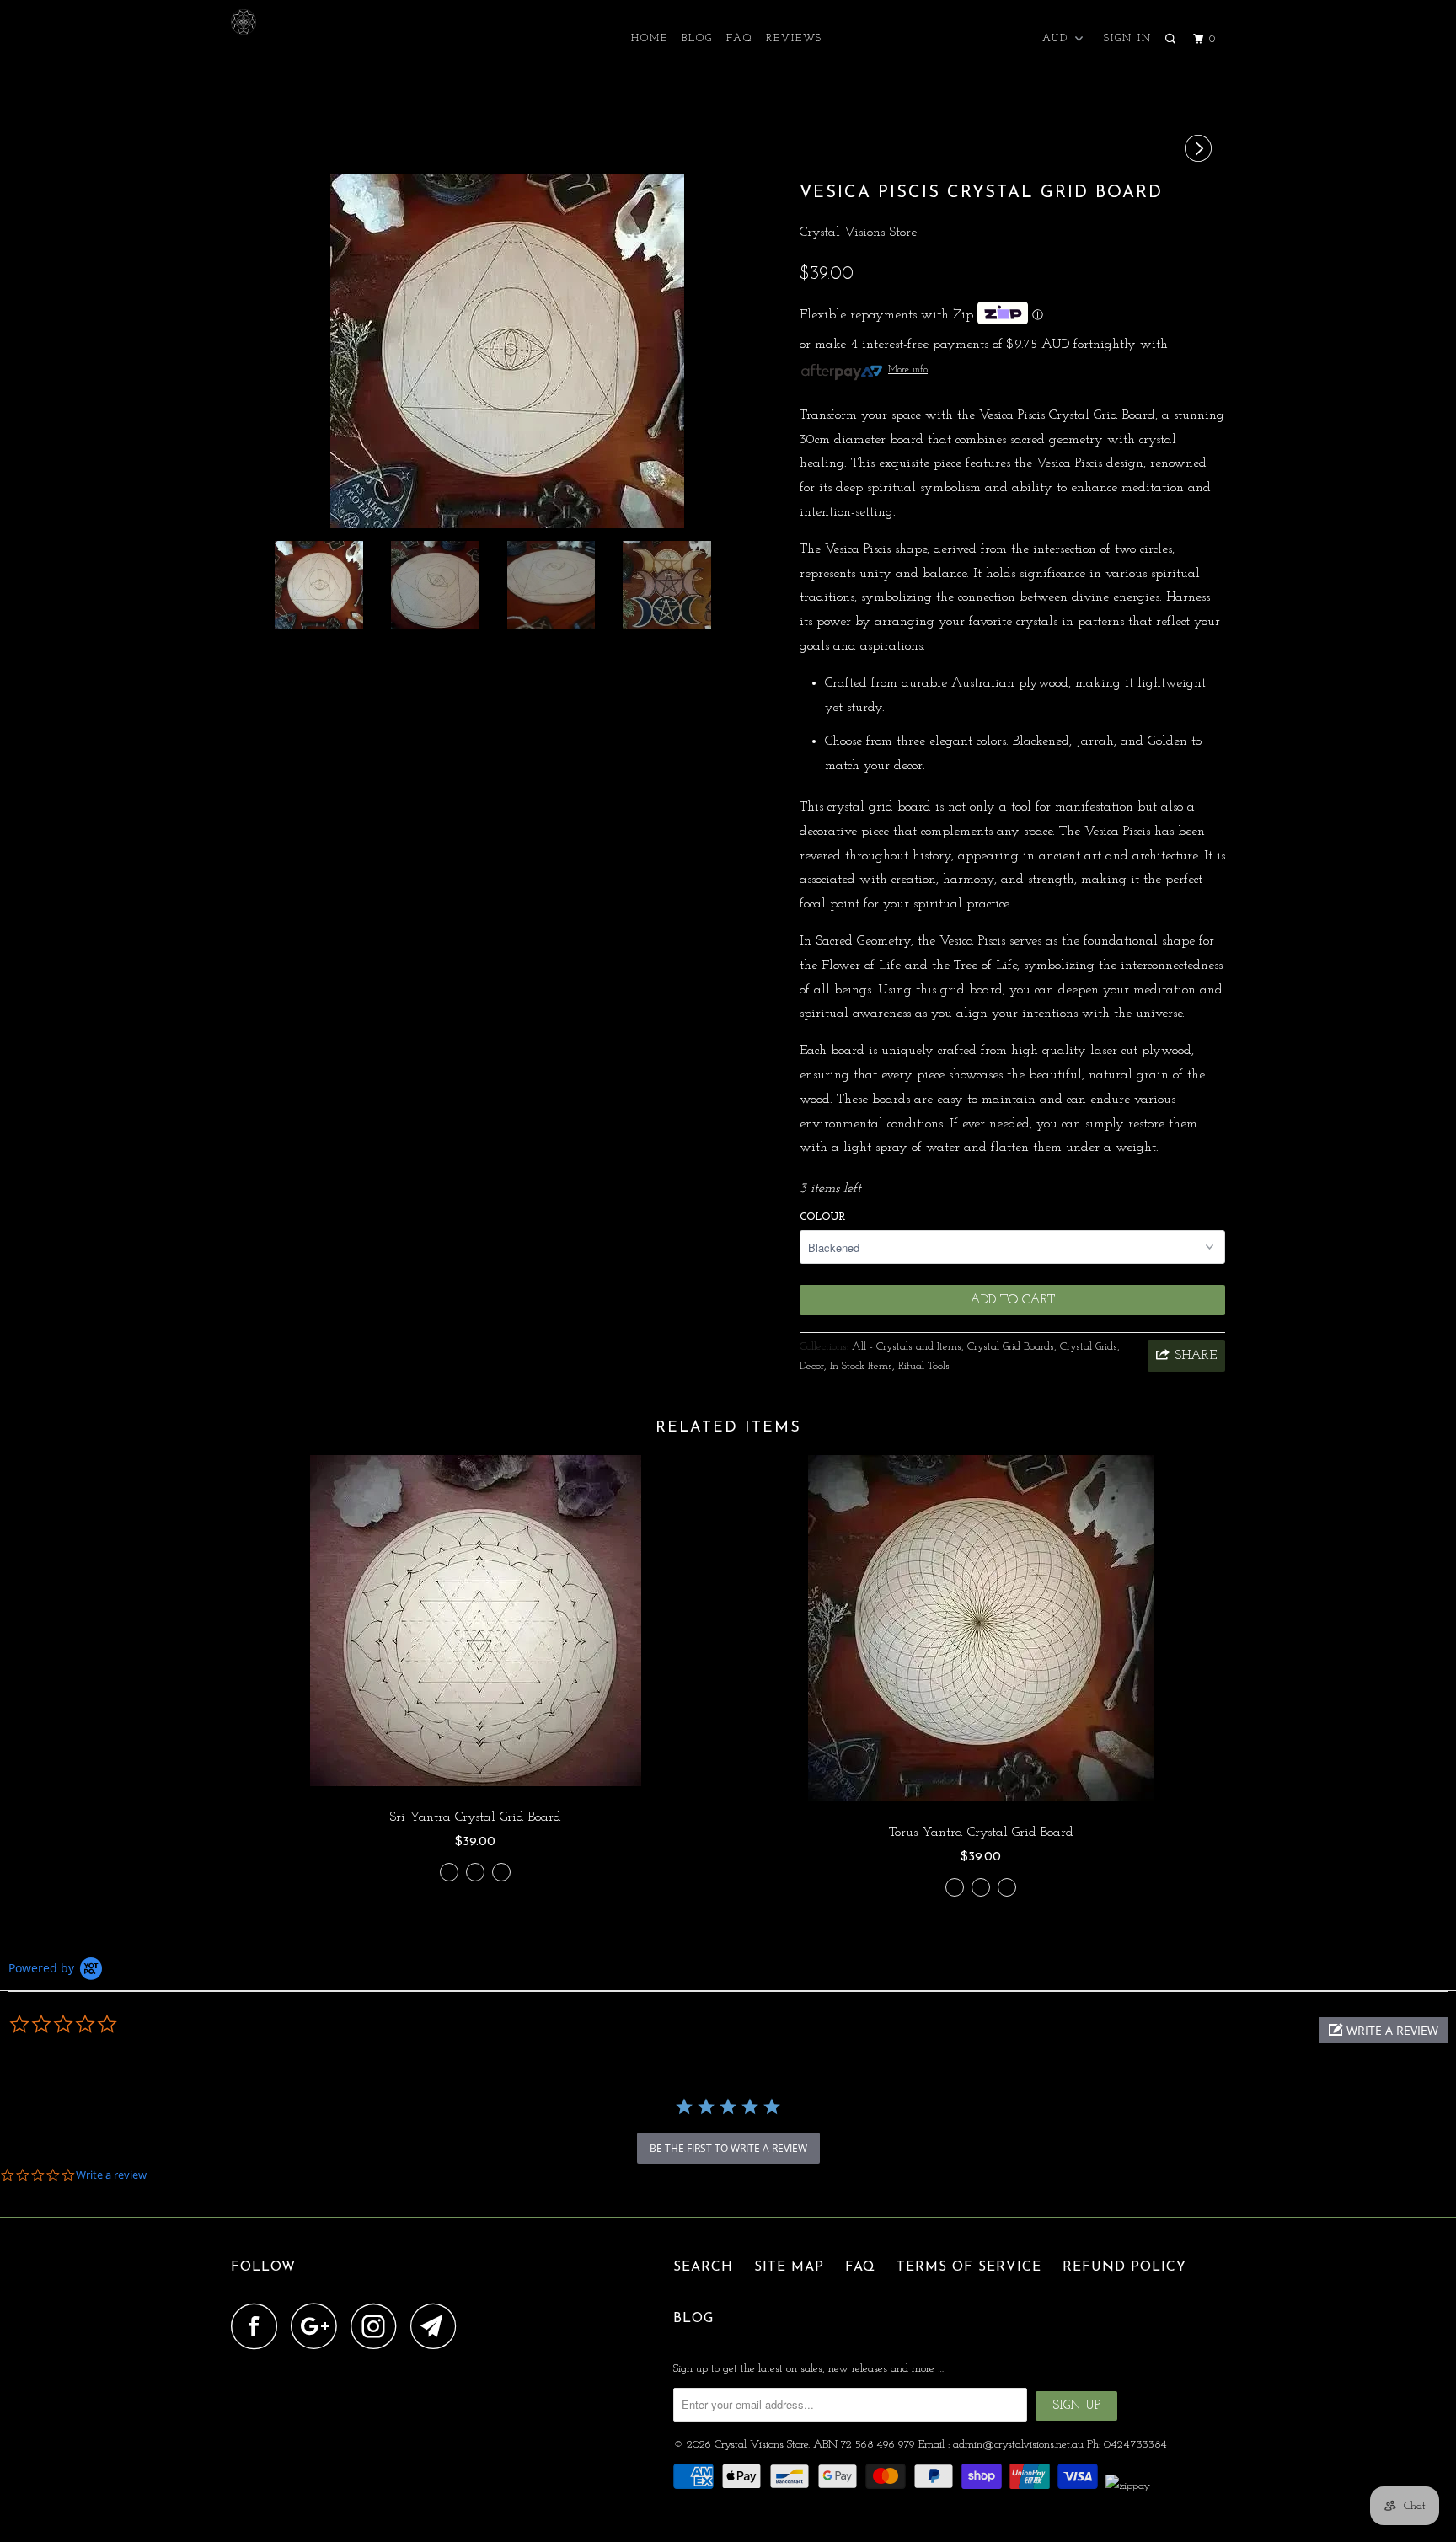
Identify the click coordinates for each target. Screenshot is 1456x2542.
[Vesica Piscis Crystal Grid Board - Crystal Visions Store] (507, 351)
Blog (697, 39)
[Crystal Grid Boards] (449, 1880)
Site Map (789, 2267)
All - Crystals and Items (907, 1347)
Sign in (1128, 39)
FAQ (739, 39)
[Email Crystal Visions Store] (438, 2326)
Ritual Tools (924, 1366)
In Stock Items (861, 1366)
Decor (812, 1366)
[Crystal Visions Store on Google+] (318, 2326)
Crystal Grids (1089, 1347)
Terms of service (969, 2267)
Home (650, 39)
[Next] (1201, 150)
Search (703, 2267)
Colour (822, 1217)
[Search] (1172, 40)
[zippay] (1129, 2486)
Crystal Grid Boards (1011, 1347)
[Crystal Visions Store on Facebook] (259, 2326)
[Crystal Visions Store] (317, 22)
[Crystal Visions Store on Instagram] (378, 2326)
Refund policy (1124, 2267)
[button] (1383, 2030)
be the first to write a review (728, 2148)
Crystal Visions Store (858, 233)
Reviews (794, 39)
